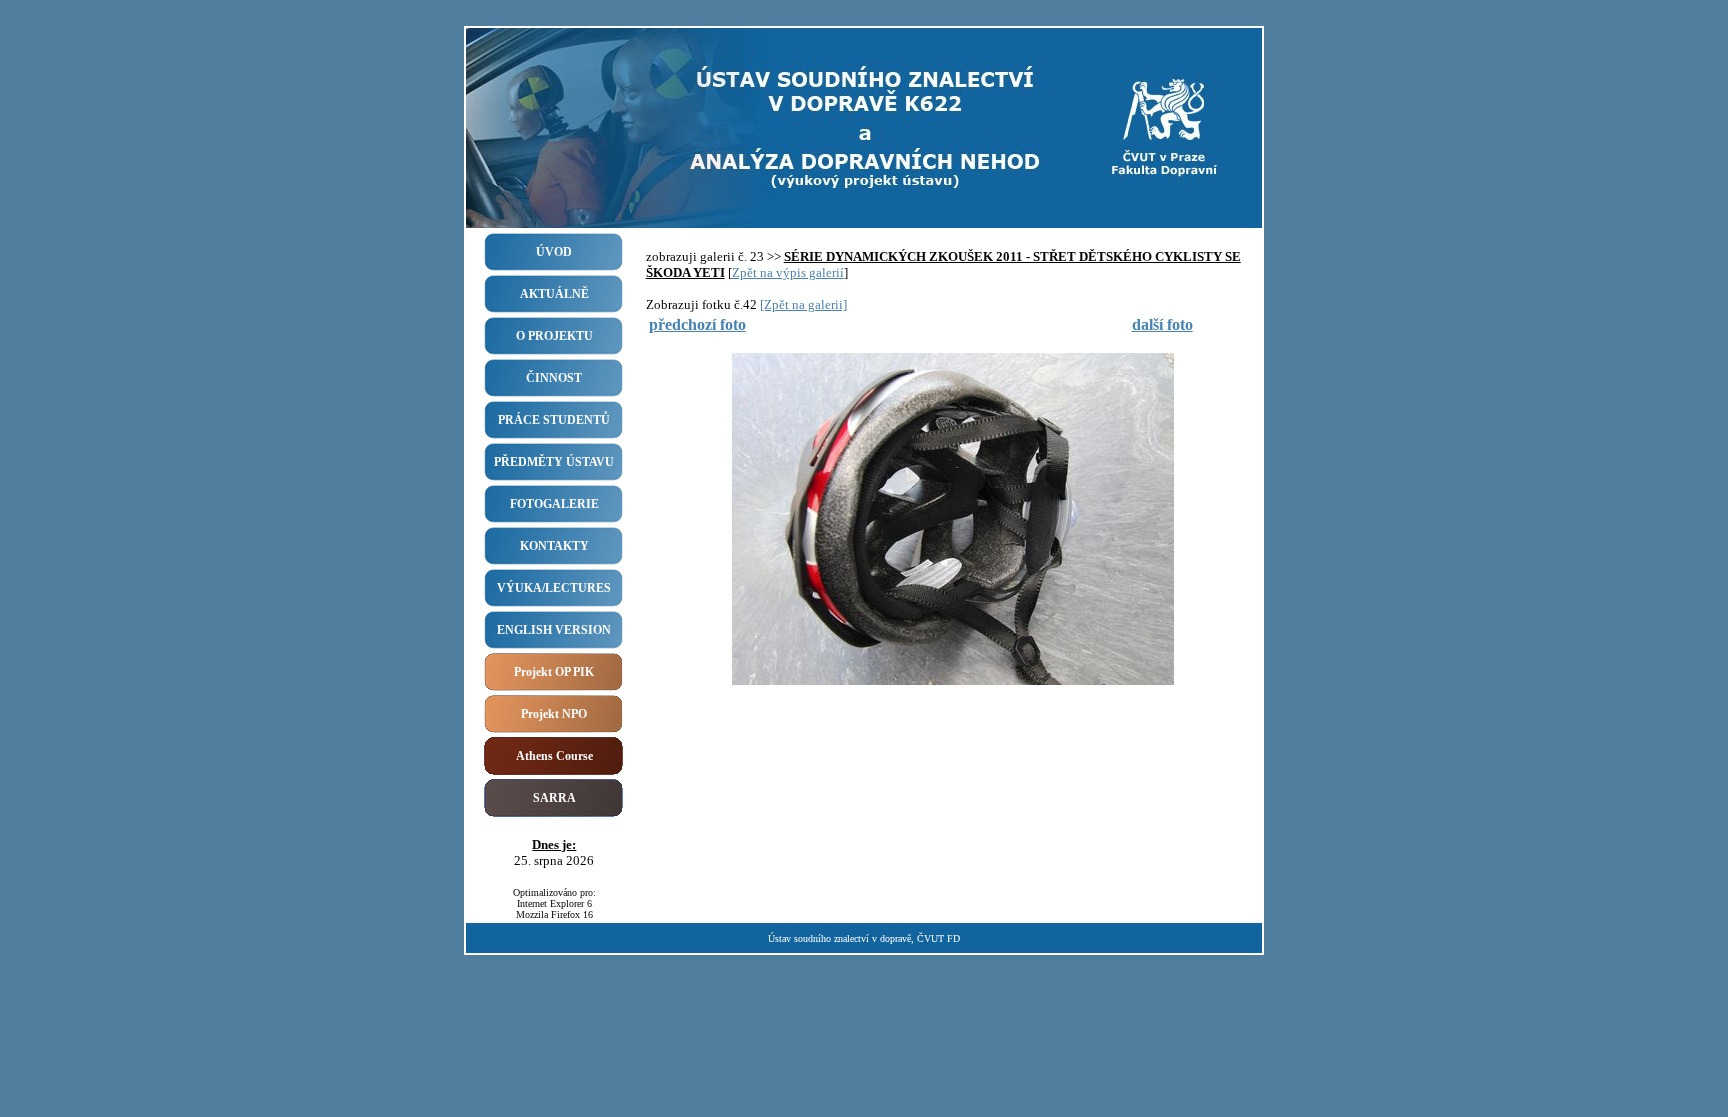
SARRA (554, 798)
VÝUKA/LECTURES (554, 588)
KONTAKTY (554, 546)
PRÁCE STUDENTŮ (554, 420)
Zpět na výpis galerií (788, 272)
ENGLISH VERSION (554, 630)
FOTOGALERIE (554, 504)
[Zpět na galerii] (803, 304)
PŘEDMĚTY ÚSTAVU (554, 462)
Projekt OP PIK (554, 672)
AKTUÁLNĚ (554, 294)
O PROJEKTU (554, 336)
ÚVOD (554, 252)
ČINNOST (554, 378)
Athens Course (554, 756)
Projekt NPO (554, 714)
